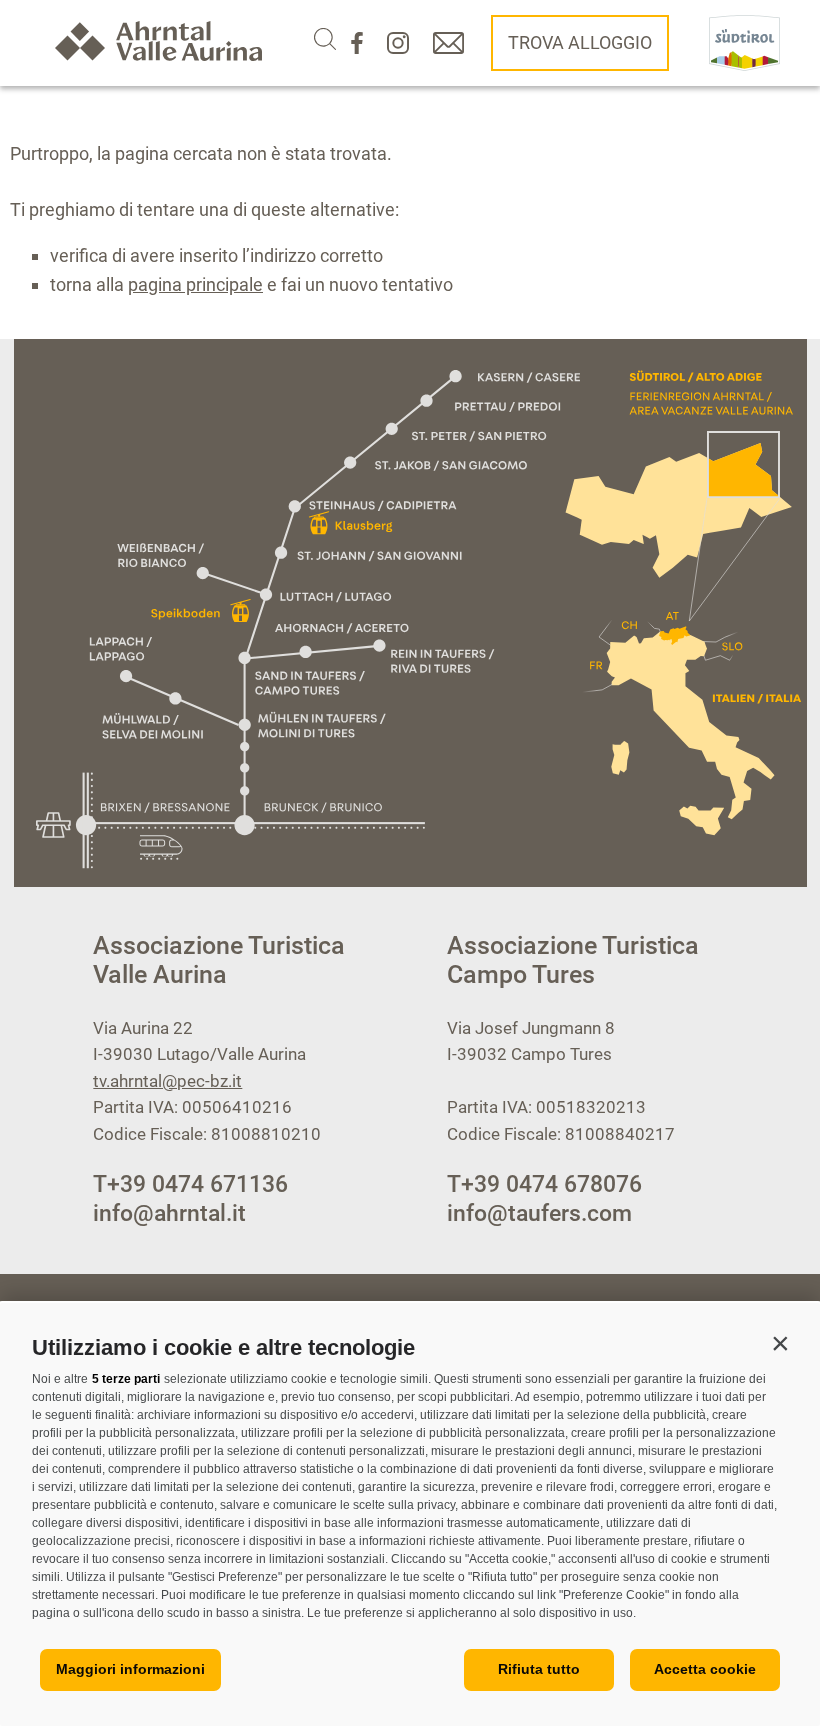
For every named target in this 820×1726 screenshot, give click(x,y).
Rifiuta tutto (539, 1669)
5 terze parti (126, 1379)
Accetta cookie (705, 1669)
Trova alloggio (580, 42)
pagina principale (195, 284)
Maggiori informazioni (130, 1669)
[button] (780, 1343)
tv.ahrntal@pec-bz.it (167, 1081)
